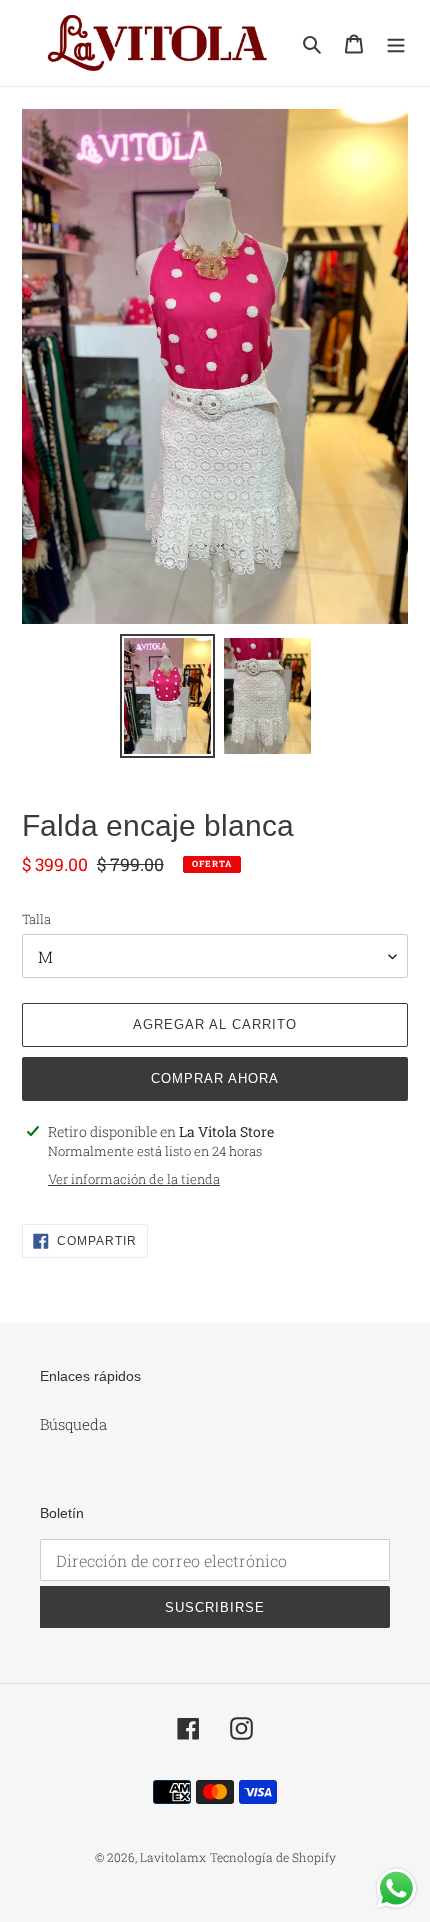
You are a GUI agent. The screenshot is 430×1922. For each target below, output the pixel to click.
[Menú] (396, 42)
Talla (36, 919)
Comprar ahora (215, 1078)
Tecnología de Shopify (273, 1857)
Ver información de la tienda (134, 1179)
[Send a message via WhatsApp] (396, 1888)
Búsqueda (73, 1424)
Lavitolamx (173, 1857)
